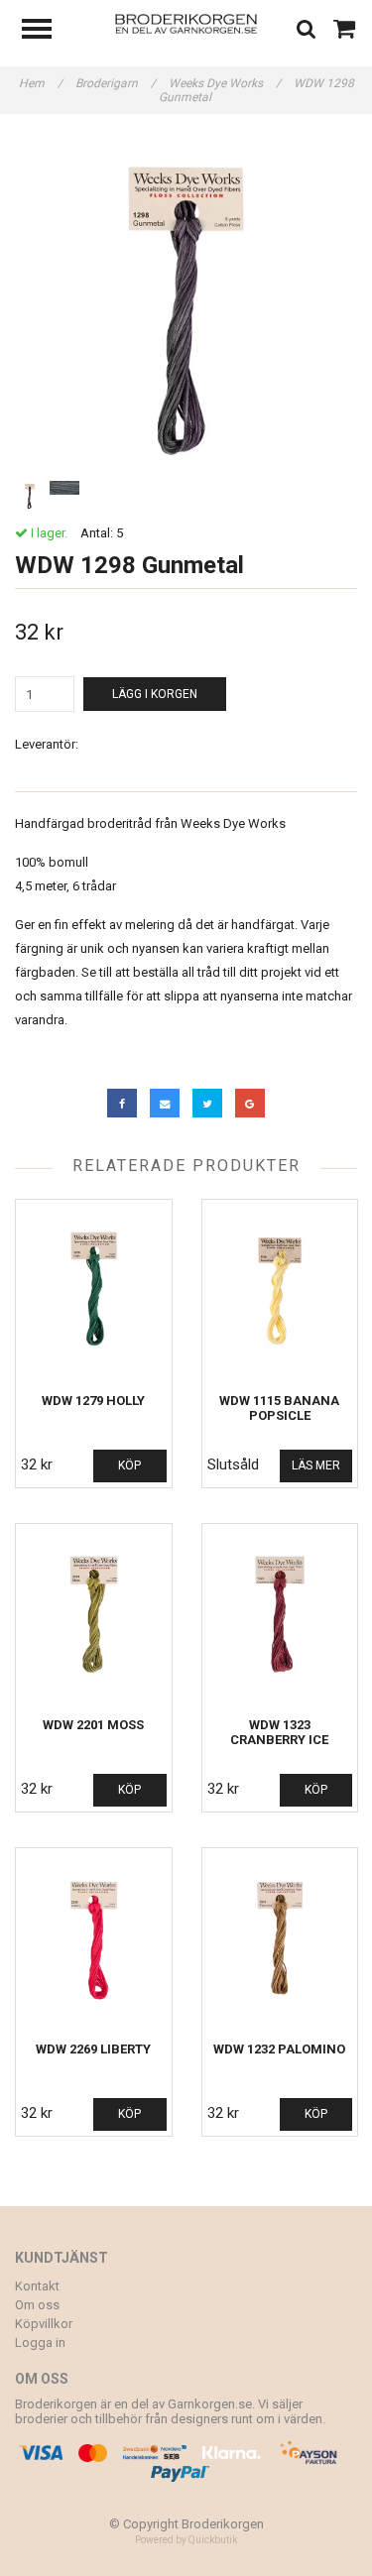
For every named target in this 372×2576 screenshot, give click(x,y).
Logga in (40, 2342)
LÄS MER (316, 1465)
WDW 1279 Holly (93, 1401)
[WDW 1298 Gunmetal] (186, 305)
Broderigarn (116, 83)
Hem (41, 83)
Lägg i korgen (155, 694)
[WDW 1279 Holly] (94, 1291)
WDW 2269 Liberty (93, 2049)
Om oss (37, 2305)
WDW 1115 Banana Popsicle (279, 1408)
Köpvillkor (44, 2324)
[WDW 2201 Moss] (94, 1616)
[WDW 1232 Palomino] (280, 1940)
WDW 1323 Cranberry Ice (279, 1732)
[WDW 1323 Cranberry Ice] (280, 1616)
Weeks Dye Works (225, 83)
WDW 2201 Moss (93, 1725)
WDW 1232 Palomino (279, 2049)
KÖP (129, 1465)
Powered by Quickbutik (186, 2540)
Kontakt (37, 2286)
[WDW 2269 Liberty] (94, 1940)
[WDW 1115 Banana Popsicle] (280, 1291)
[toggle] (47, 31)
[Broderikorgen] (186, 22)
